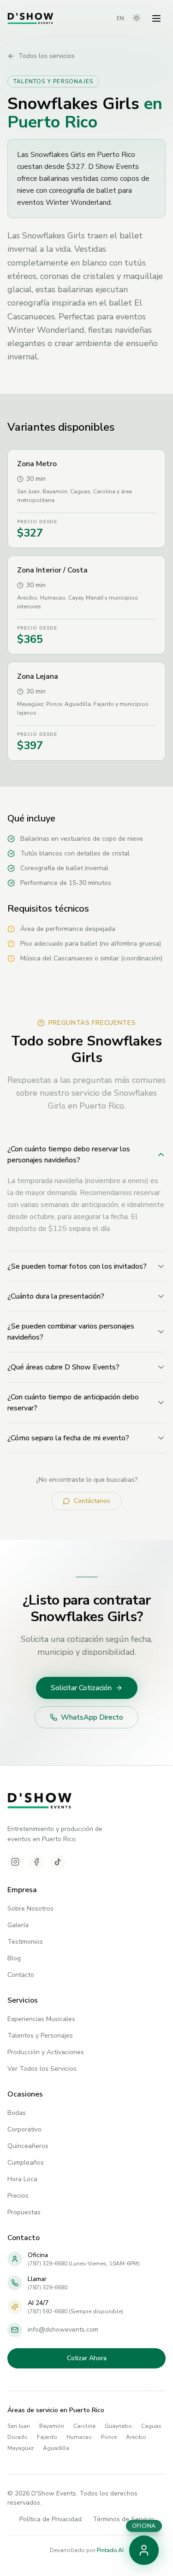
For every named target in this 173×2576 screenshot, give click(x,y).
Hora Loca (22, 2179)
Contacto (21, 1975)
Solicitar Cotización (81, 1688)
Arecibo (136, 2437)
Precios (18, 2196)
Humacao (79, 2437)
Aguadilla (56, 2448)
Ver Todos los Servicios (42, 2069)
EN (120, 18)
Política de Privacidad (51, 2519)
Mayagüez (21, 2448)
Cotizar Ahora (87, 2358)
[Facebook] (36, 1862)
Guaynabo (118, 2426)
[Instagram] (15, 1862)
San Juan (19, 2426)
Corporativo (24, 2129)
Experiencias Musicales (41, 2019)
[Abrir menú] (156, 18)
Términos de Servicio (123, 2519)
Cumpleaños (26, 2163)
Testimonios (25, 1942)
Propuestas (24, 2212)
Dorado (18, 2437)
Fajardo (47, 2437)
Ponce (109, 2437)
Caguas (151, 2426)
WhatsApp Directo (92, 1717)
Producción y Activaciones (46, 2052)
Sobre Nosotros (30, 1909)
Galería (18, 1925)
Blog (14, 1958)
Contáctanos (92, 1501)
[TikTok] (58, 1862)
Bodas (17, 2113)
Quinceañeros (28, 2146)
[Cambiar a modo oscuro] (137, 18)
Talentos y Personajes (40, 2036)
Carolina (84, 2426)
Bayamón (52, 2426)
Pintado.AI (110, 2550)
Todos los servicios (47, 56)
